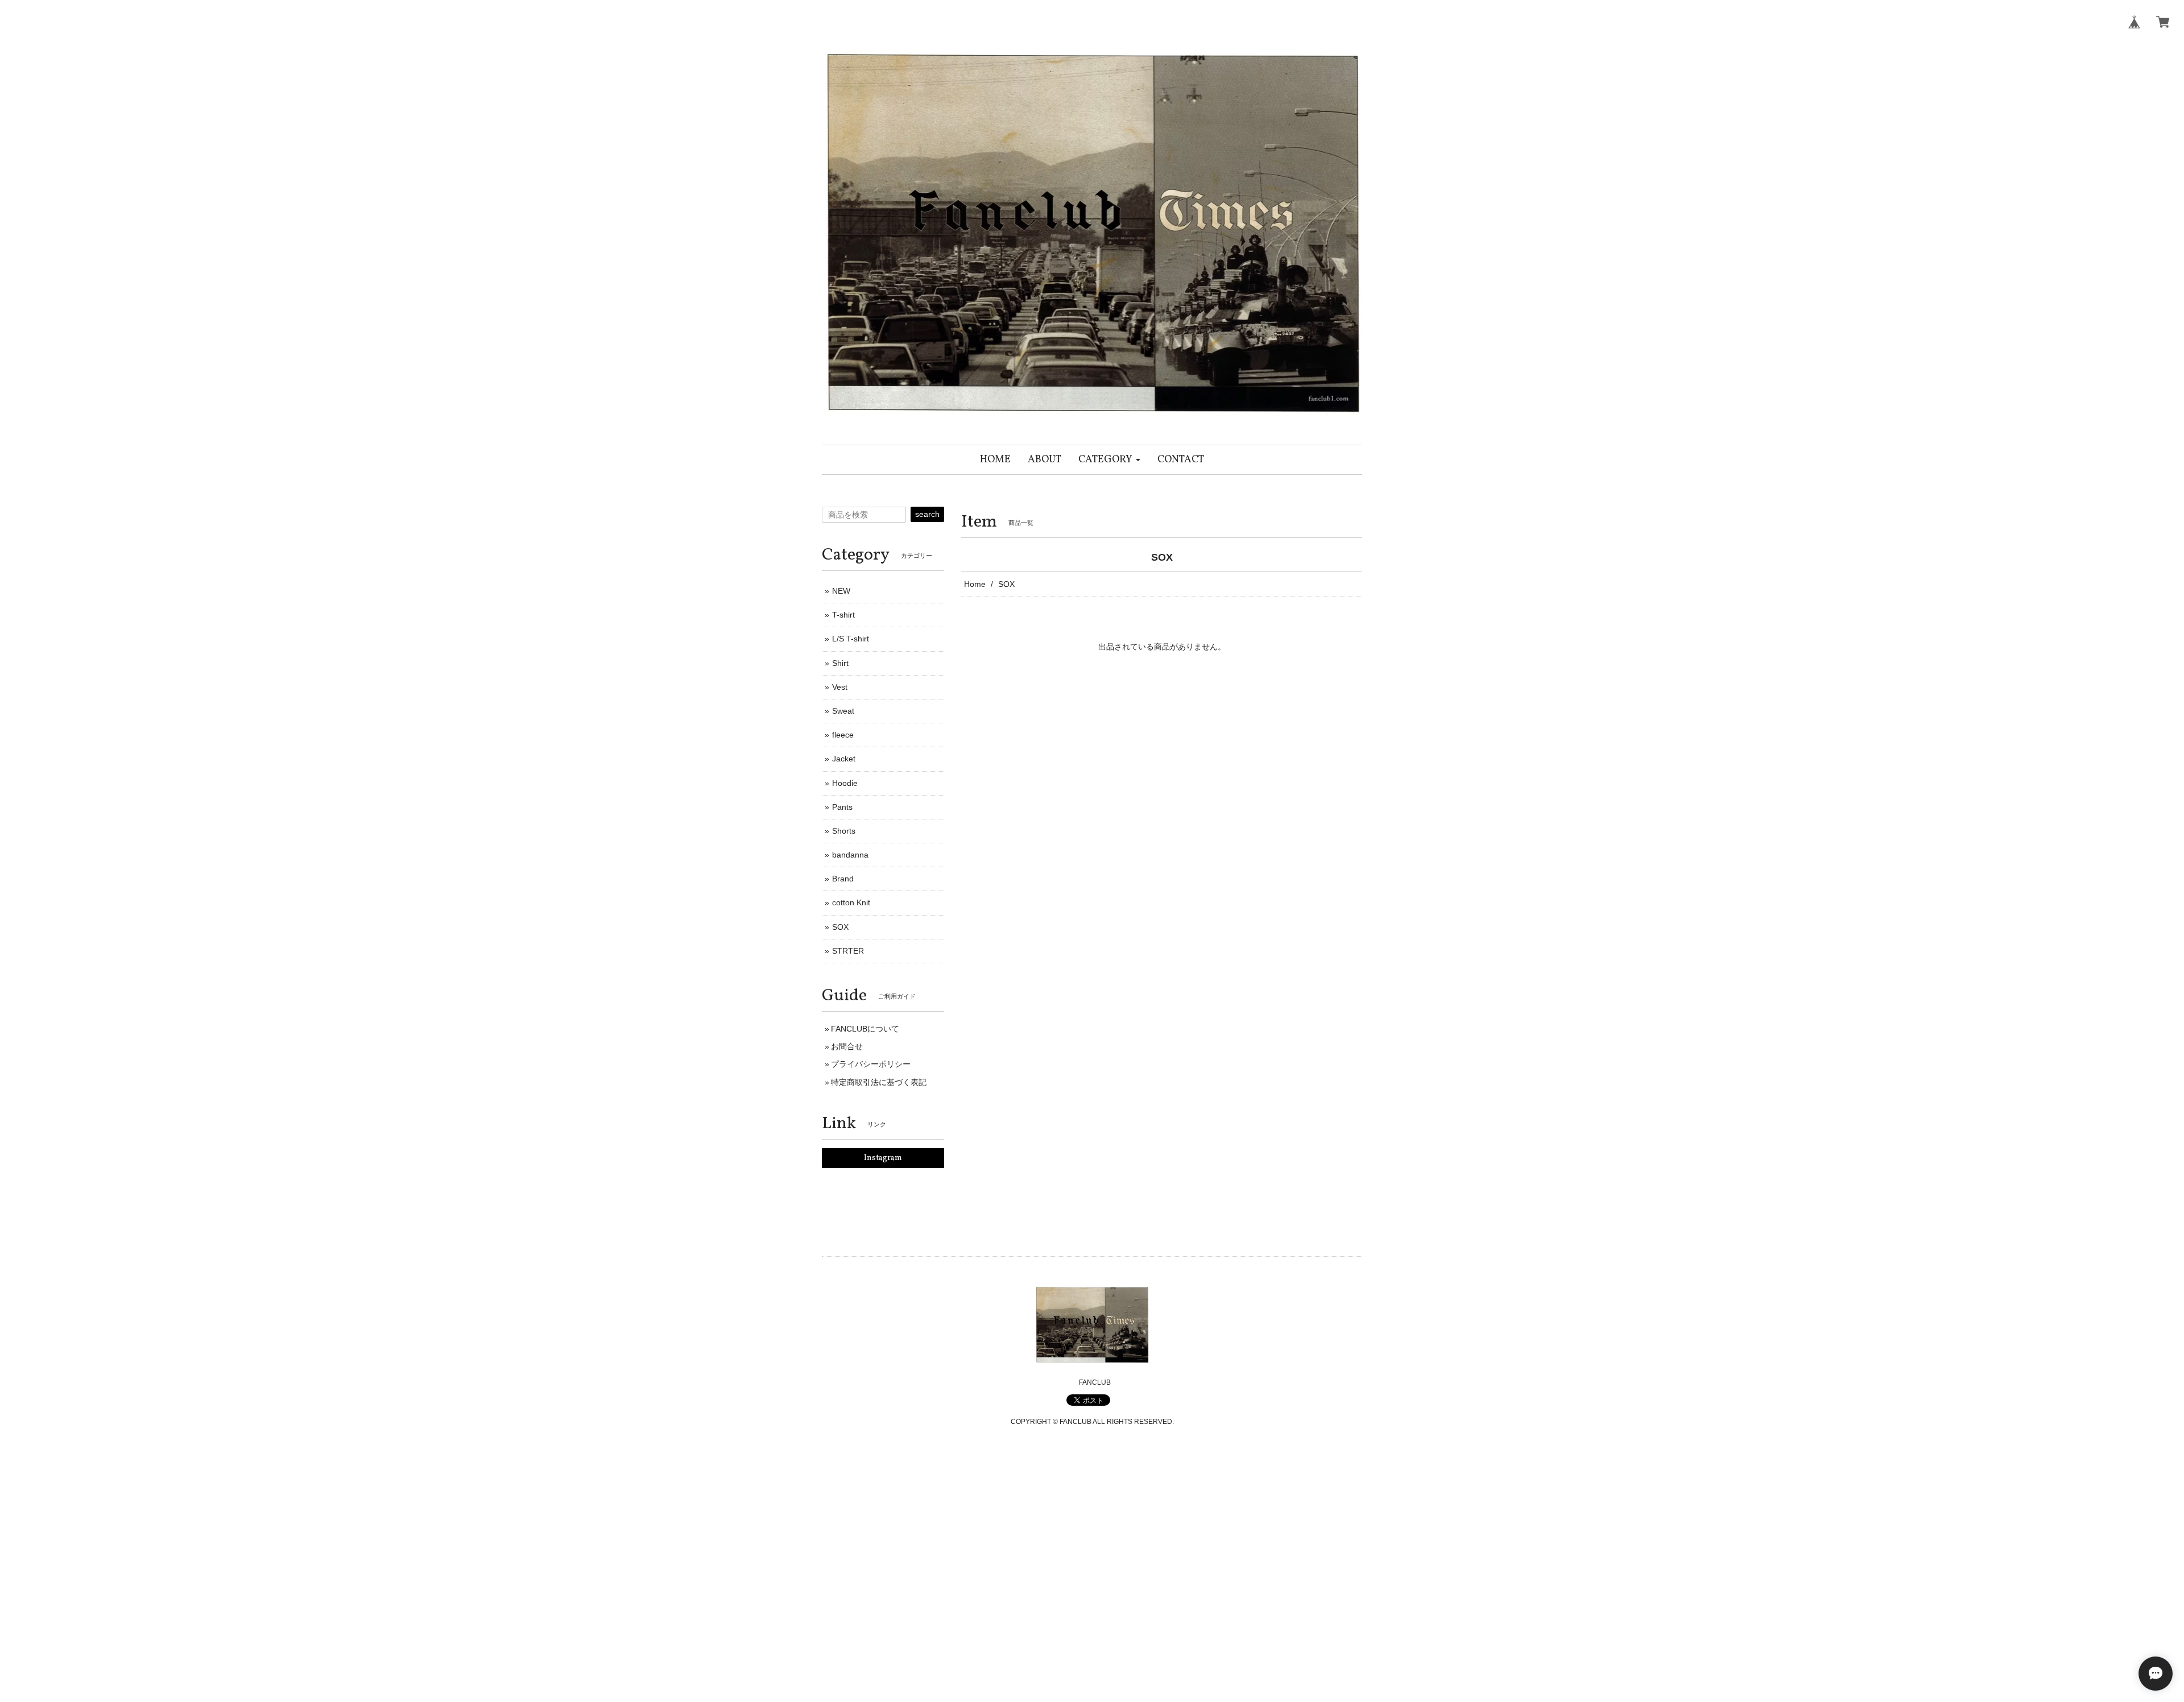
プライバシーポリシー (871, 1064)
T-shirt (843, 615)
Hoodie (845, 783)
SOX (840, 927)
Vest (840, 687)
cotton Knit (851, 902)
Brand (843, 879)
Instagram (883, 1158)
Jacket (844, 759)
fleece (843, 735)
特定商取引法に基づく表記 (879, 1082)
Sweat (843, 711)
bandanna (850, 855)
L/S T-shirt (851, 639)
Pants (842, 807)
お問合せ (847, 1046)
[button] (1109, 460)
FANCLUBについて (865, 1029)
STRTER (848, 951)
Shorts (844, 831)
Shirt (840, 663)
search (927, 514)
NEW (841, 591)
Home (975, 584)
